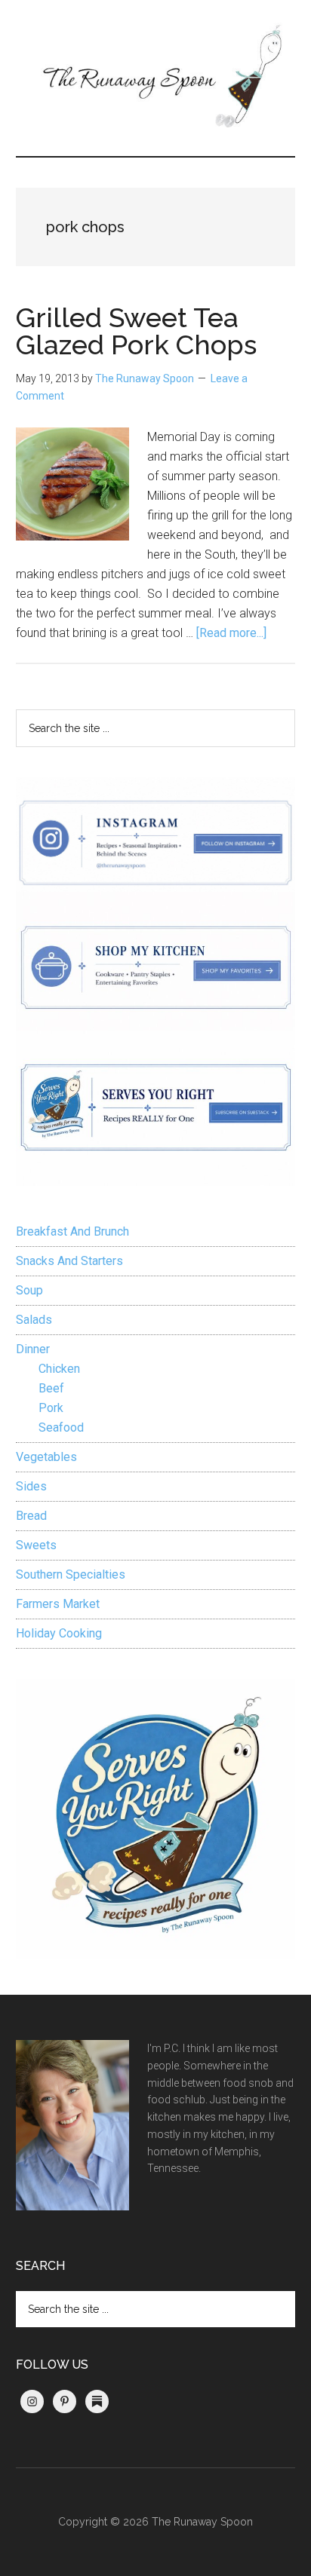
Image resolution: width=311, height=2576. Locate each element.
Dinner (33, 1349)
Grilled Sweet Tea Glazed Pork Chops (136, 331)
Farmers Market (58, 1604)
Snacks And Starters (69, 1261)
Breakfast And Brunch (72, 1231)
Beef (51, 1388)
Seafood (61, 1427)
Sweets (36, 1545)
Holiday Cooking (59, 1633)
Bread (31, 1516)
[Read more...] (231, 633)
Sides (31, 1486)
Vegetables (46, 1457)
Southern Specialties (71, 1574)
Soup (29, 1290)
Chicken (59, 1369)
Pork (51, 1408)
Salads (34, 1320)
